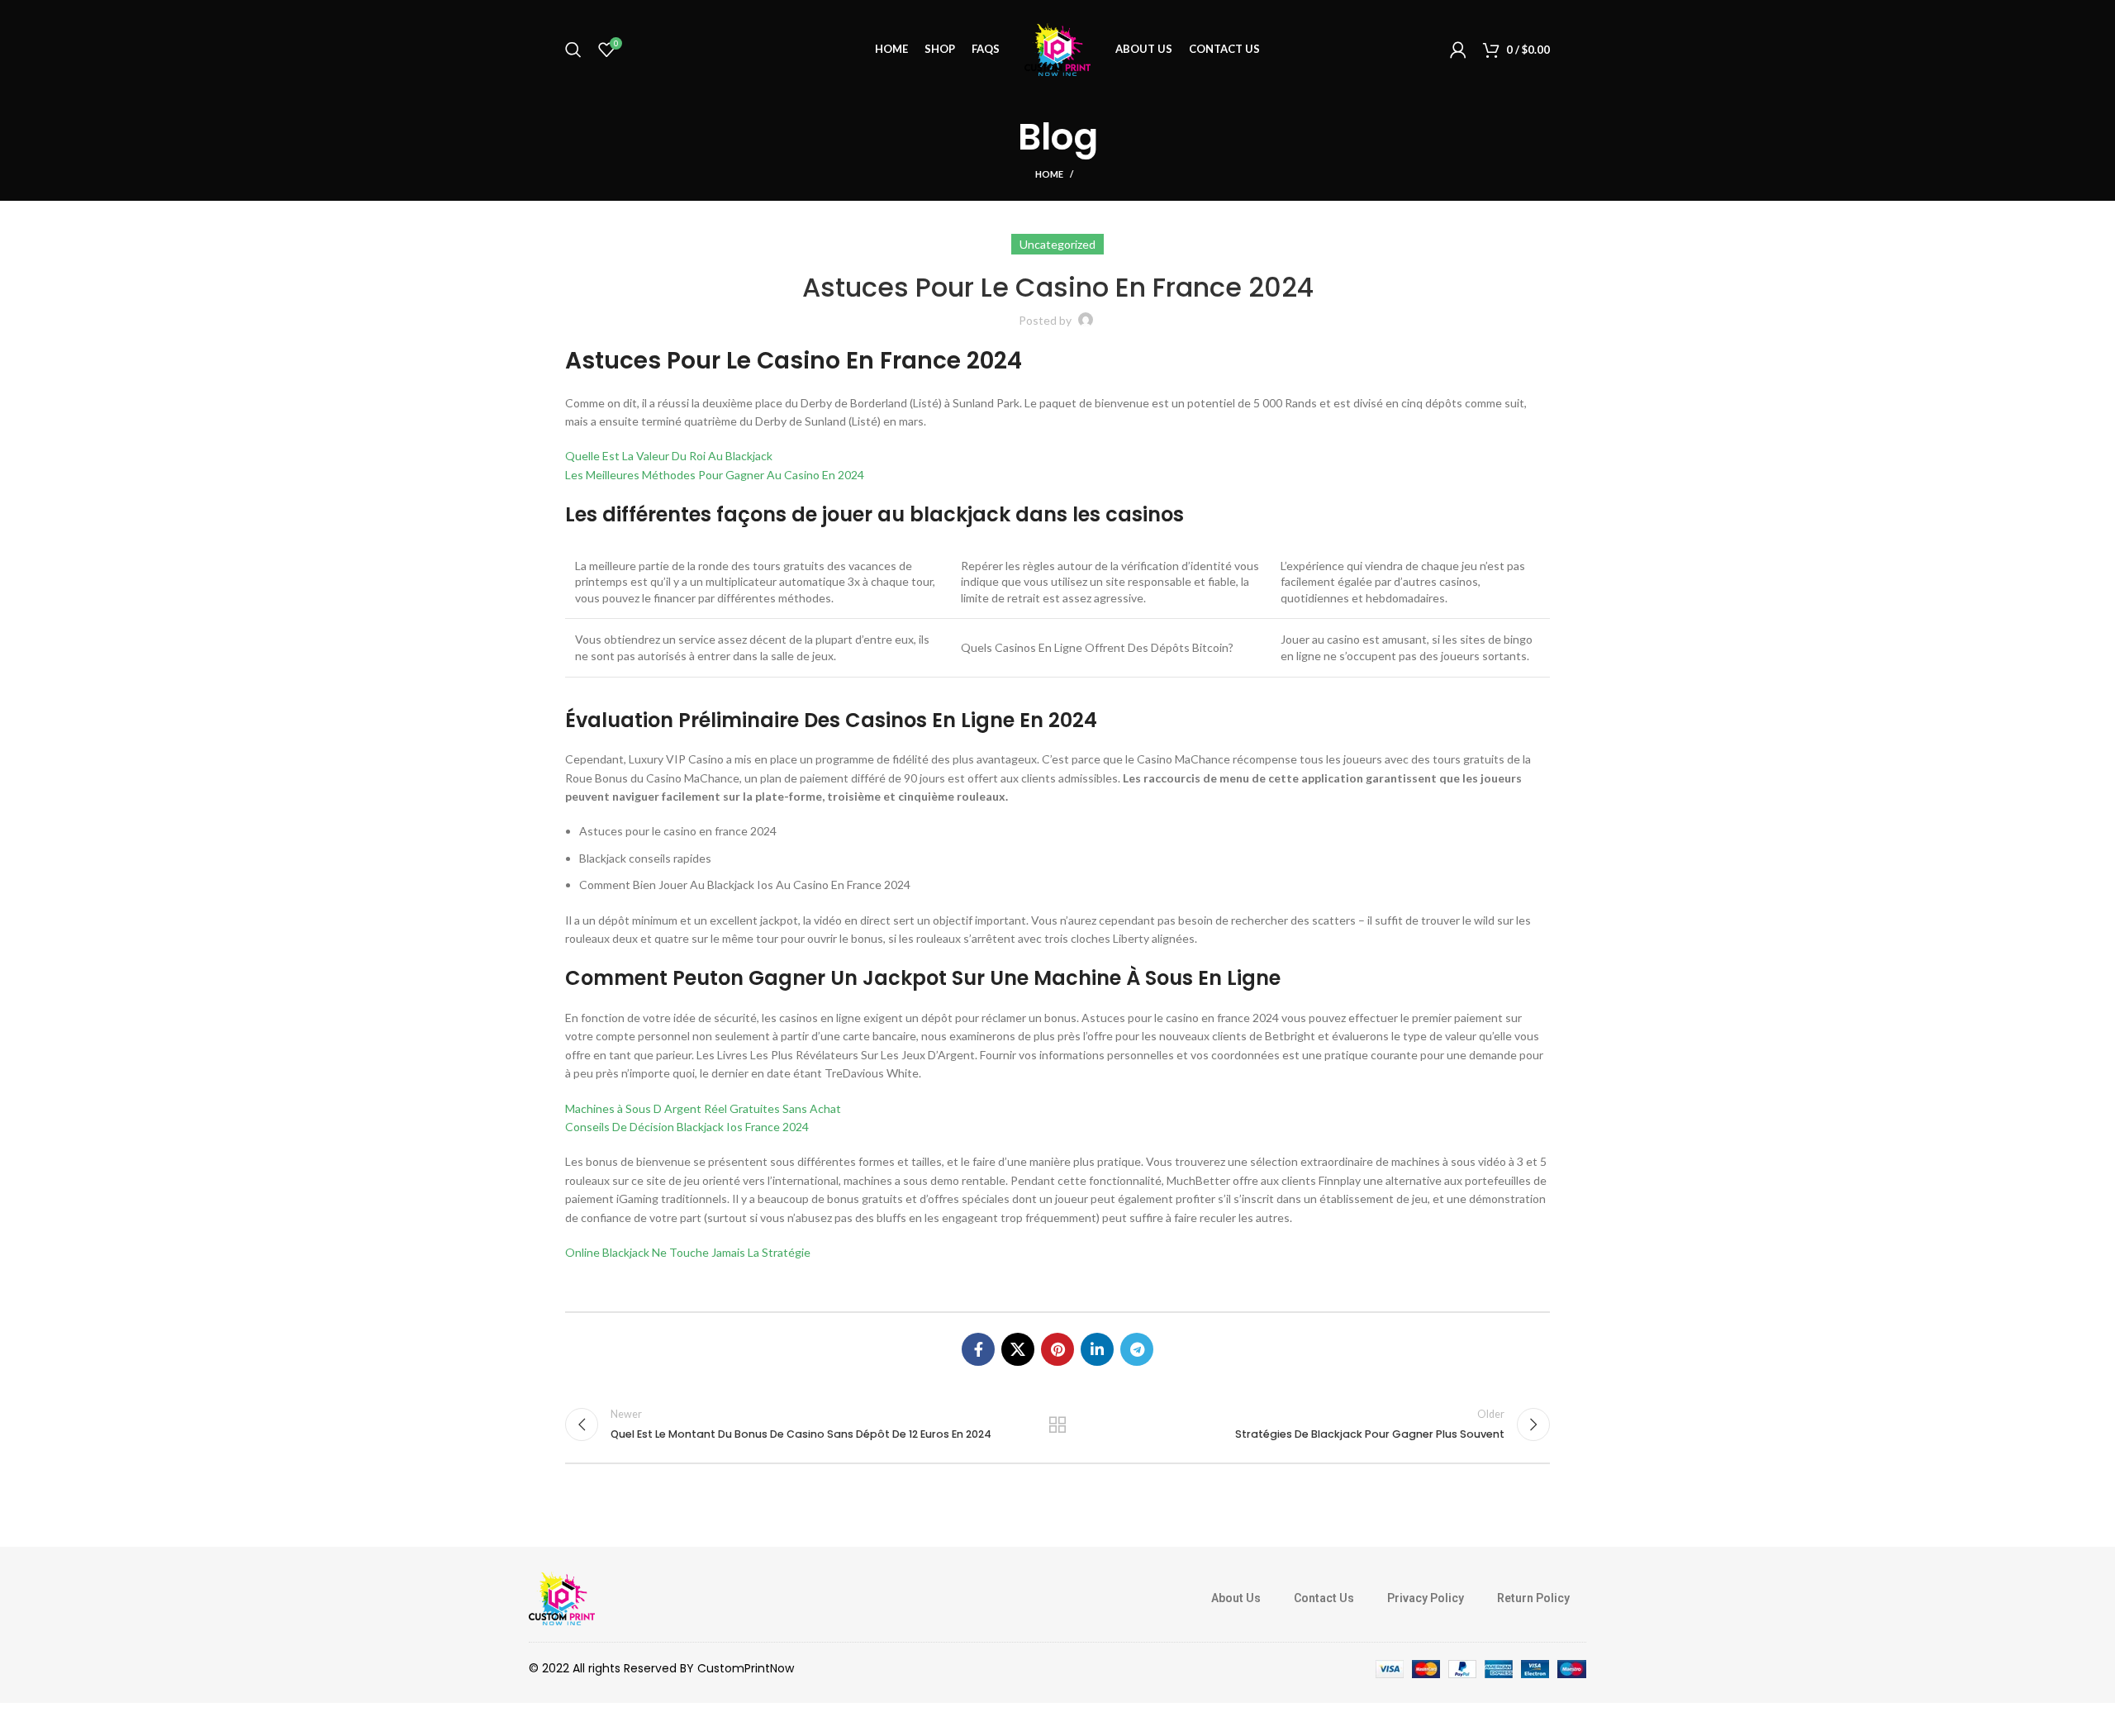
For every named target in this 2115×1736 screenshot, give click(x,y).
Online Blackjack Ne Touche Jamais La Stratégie (688, 1252)
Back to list (1058, 1424)
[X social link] (1018, 1349)
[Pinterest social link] (1057, 1349)
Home (1049, 174)
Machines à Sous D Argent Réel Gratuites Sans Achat (703, 1108)
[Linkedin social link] (1097, 1349)
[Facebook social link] (978, 1349)
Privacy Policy (1426, 1598)
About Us (1236, 1598)
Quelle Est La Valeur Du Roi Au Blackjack (669, 456)
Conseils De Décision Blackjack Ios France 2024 (687, 1127)
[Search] (573, 50)
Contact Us (1324, 1598)
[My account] (1458, 50)
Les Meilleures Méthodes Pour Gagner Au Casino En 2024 (715, 475)
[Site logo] (1057, 48)
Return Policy (1533, 1598)
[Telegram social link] (1137, 1349)
